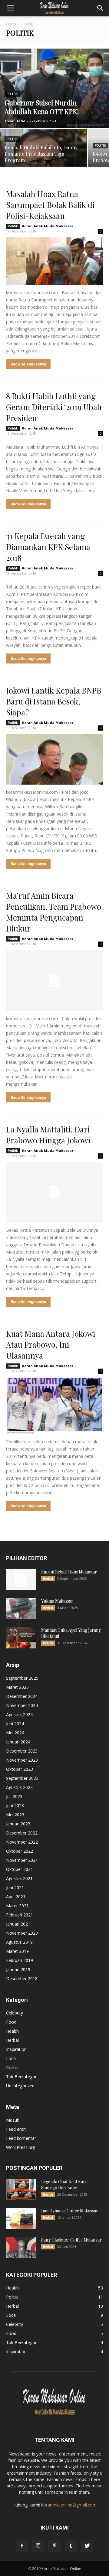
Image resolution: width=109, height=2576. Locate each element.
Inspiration (16, 2049)
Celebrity (15, 2013)
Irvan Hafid (15, 121)
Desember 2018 (22, 1979)
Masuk (13, 2120)
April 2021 (16, 1897)
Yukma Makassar (57, 1601)
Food (11, 2022)
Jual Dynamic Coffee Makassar (70, 2211)
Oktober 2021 (20, 1869)
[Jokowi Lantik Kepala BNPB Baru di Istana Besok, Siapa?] (54, 759)
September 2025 (22, 1678)
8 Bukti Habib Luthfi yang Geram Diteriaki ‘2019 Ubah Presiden (54, 407)
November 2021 (22, 1860)
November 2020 (22, 1933)
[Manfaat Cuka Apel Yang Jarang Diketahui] (21, 1638)
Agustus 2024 (19, 1714)
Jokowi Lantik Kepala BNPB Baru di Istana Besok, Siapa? (54, 701)
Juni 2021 (15, 1887)
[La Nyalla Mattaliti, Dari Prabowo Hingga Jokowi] (54, 1192)
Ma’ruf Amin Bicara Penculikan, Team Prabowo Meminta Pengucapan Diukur (54, 912)
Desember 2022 (22, 1833)
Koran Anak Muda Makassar (48, 226)
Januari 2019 (18, 1969)
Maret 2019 (17, 1951)
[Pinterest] (54, 2546)
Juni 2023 (15, 1806)
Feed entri (16, 2129)
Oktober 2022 (20, 1851)
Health (48, 1643)
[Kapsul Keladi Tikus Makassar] (21, 1580)
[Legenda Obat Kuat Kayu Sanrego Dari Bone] (21, 2189)
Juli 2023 (14, 1796)
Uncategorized (20, 2086)
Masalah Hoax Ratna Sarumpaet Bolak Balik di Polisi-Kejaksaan (50, 205)
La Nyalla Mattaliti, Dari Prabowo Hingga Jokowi (48, 1135)
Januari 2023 (18, 1824)
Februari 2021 (20, 1915)
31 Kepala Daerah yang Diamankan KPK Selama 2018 (48, 547)
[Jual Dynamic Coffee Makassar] (21, 2218)
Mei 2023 (15, 1815)
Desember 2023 (22, 1751)
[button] (101, 8)
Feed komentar (21, 2138)
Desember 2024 (22, 1696)
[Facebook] (22, 2546)
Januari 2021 (18, 1924)
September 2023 (22, 1778)
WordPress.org (21, 2147)
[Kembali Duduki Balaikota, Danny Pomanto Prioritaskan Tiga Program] (44, 151)
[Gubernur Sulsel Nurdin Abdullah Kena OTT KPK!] (54, 88)
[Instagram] (38, 2546)
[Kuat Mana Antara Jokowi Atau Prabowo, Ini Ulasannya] (54, 1406)
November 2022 (22, 1842)
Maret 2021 (17, 1906)
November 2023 (22, 1760)
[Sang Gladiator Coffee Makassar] (21, 2248)
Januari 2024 (18, 1742)
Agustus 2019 (19, 1942)
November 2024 (22, 1705)
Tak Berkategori (22, 2077)
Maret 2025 (17, 1687)
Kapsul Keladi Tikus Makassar (69, 1572)
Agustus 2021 (19, 1878)
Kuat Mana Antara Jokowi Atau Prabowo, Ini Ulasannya (51, 1344)
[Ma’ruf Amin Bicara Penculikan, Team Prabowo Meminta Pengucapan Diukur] (54, 980)
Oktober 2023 (20, 1769)
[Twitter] (87, 2546)
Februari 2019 (20, 1960)
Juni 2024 (15, 1724)
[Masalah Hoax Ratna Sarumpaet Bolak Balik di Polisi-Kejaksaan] (54, 261)
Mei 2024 (15, 1733)
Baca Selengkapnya (28, 364)
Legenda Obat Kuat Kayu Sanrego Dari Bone (64, 2185)
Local (11, 2058)
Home (11, 24)
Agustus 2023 (19, 1787)
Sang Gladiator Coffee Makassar (71, 2240)
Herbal (48, 1579)
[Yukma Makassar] (21, 1609)
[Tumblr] (71, 2546)
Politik (12, 94)
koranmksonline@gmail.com (69, 2505)
